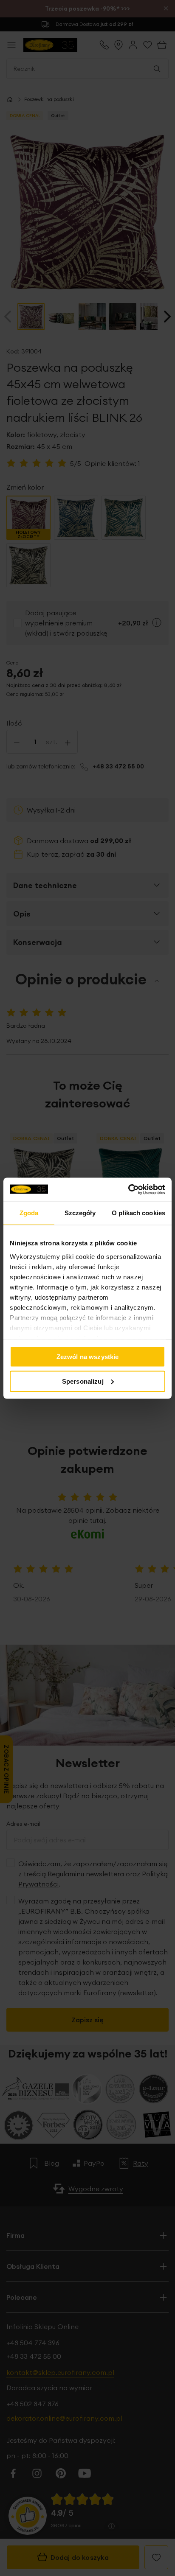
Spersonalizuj (83, 1381)
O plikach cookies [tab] (138, 1213)
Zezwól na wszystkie (88, 1357)
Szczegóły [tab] (80, 1213)
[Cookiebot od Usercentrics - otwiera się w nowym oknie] (128, 1189)
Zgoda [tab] (29, 1213)
